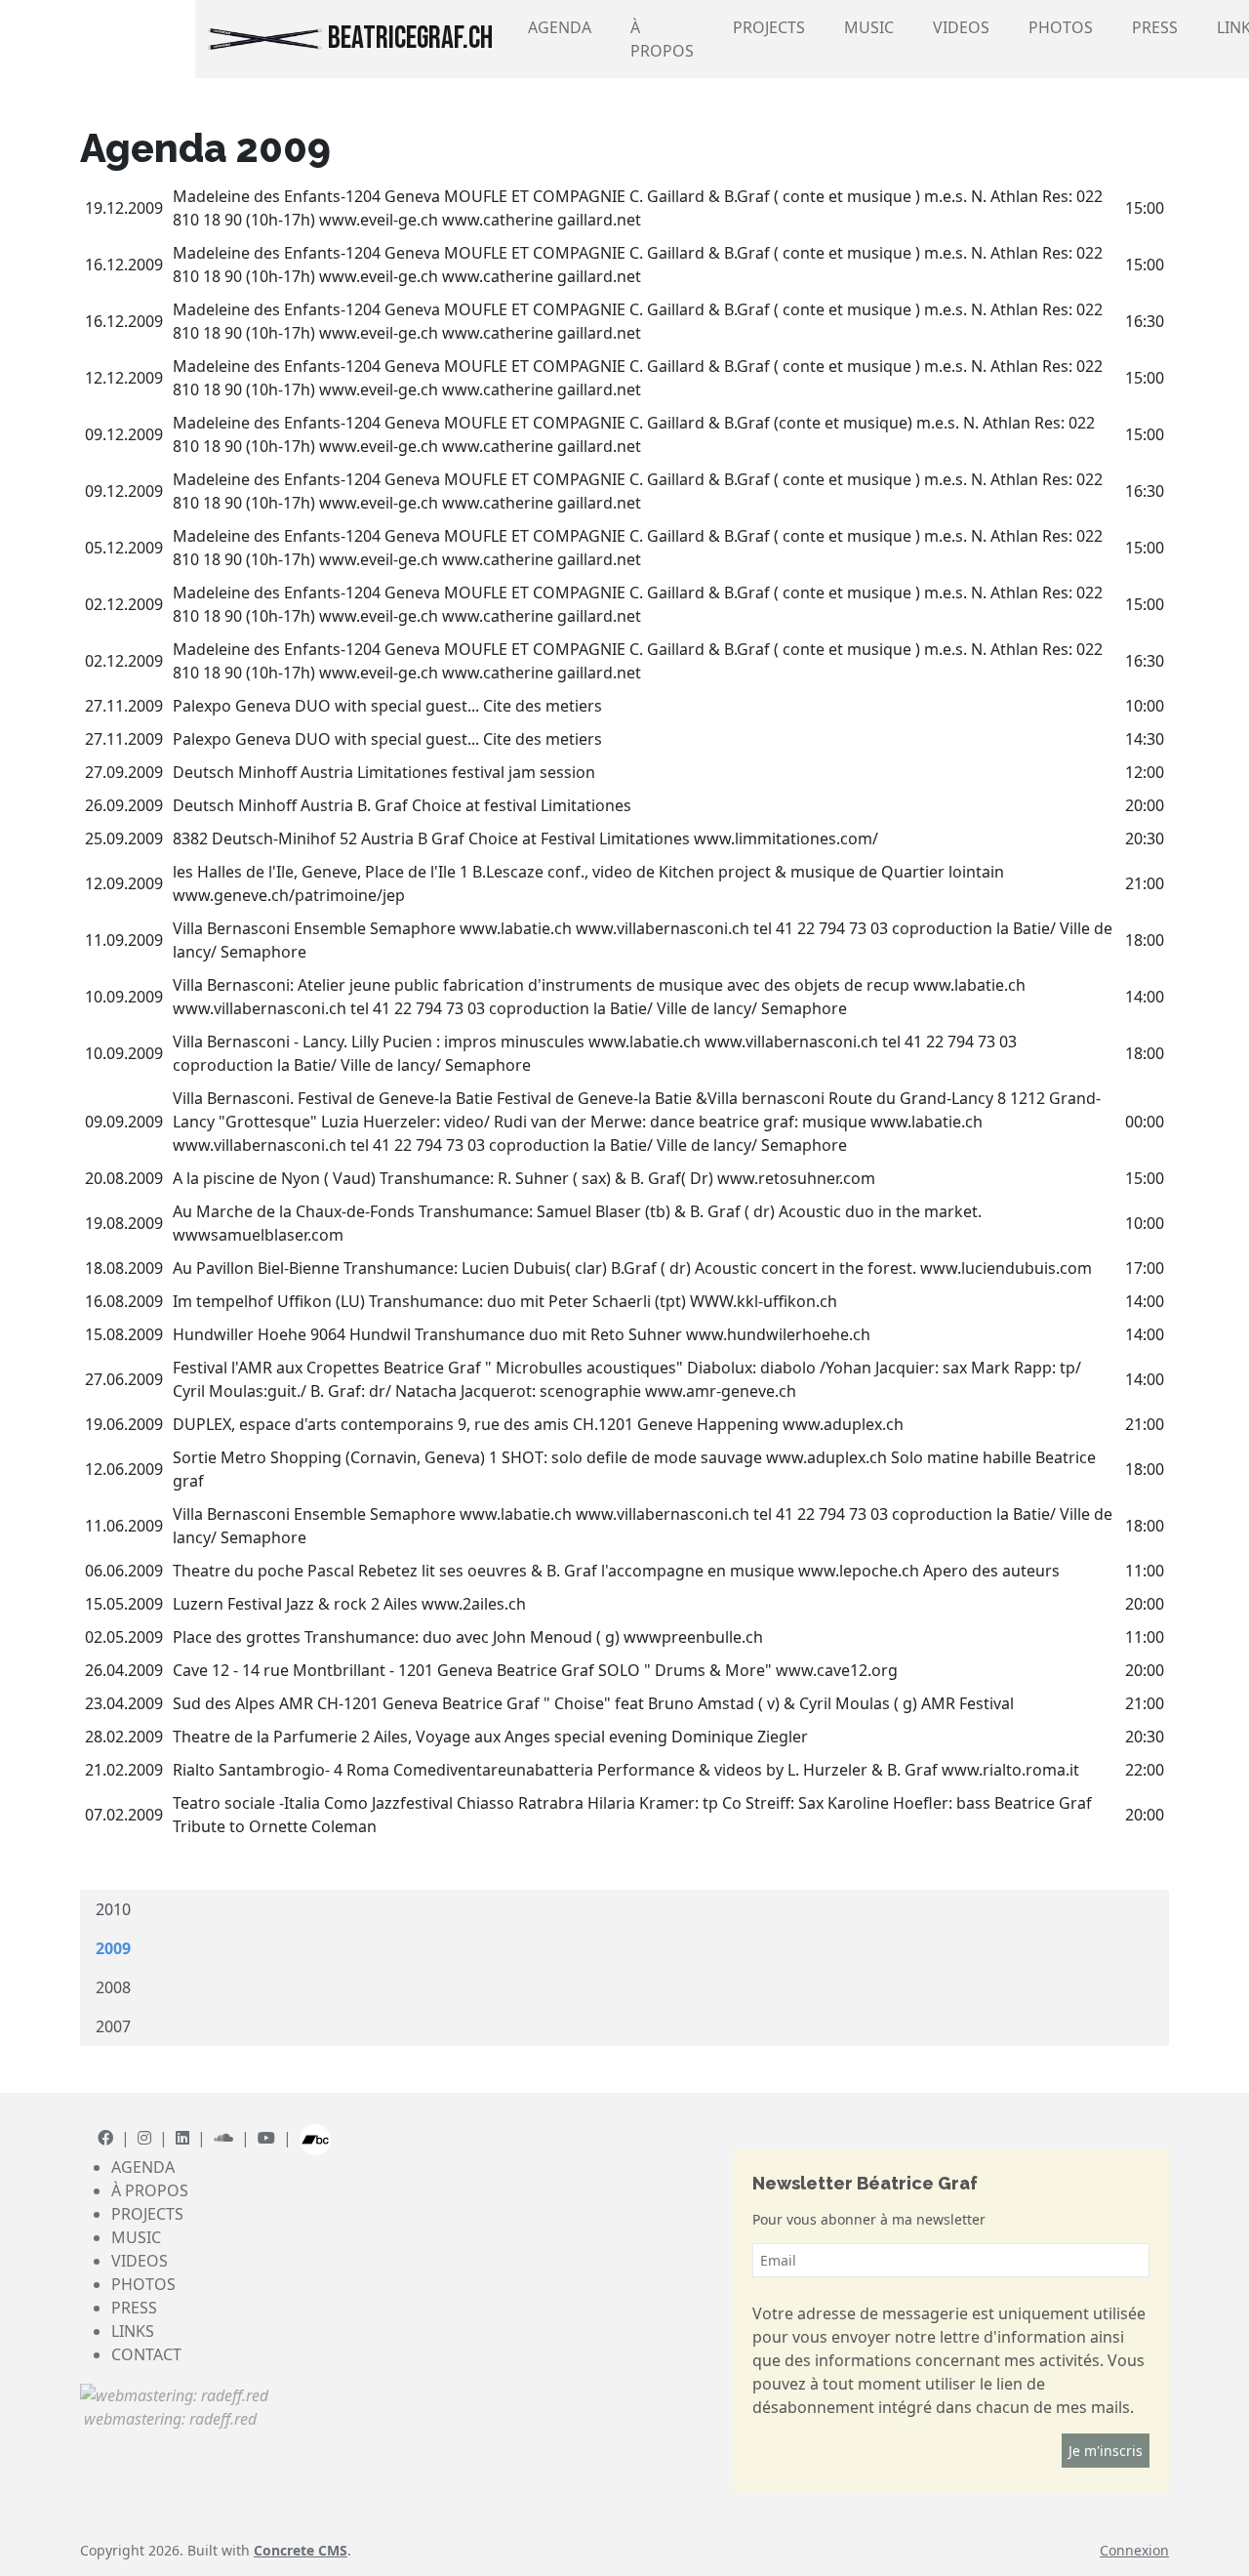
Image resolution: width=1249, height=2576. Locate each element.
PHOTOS (1061, 27)
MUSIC (869, 27)
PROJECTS (769, 27)
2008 (113, 1987)
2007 (113, 2026)
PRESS (1155, 27)
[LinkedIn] (182, 2138)
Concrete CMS (301, 2550)
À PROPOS (662, 39)
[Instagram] (144, 2138)
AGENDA (560, 27)
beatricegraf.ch (408, 39)
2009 (113, 1948)
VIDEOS (961, 27)
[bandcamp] (315, 2138)
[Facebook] (105, 2138)
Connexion (1134, 2550)
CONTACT (146, 2354)
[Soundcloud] (223, 2138)
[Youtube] (266, 2138)
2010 (113, 1909)
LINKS (133, 2331)
